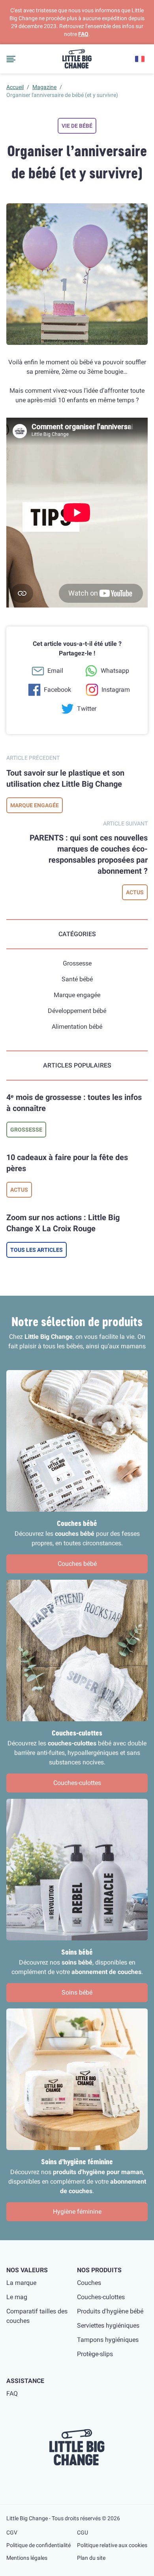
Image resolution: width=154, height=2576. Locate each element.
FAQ (83, 34)
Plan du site (91, 2558)
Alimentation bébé (77, 1027)
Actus (135, 892)
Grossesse (77, 963)
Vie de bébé (77, 126)
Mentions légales (27, 2558)
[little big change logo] (77, 59)
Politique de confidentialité (38, 2545)
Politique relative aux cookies (112, 2545)
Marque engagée (35, 805)
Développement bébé (77, 1011)
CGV (12, 2532)
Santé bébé (77, 979)
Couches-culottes (77, 1783)
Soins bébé (77, 1992)
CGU (83, 2532)
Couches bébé (77, 1564)
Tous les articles (37, 1250)
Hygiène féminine (77, 2212)
